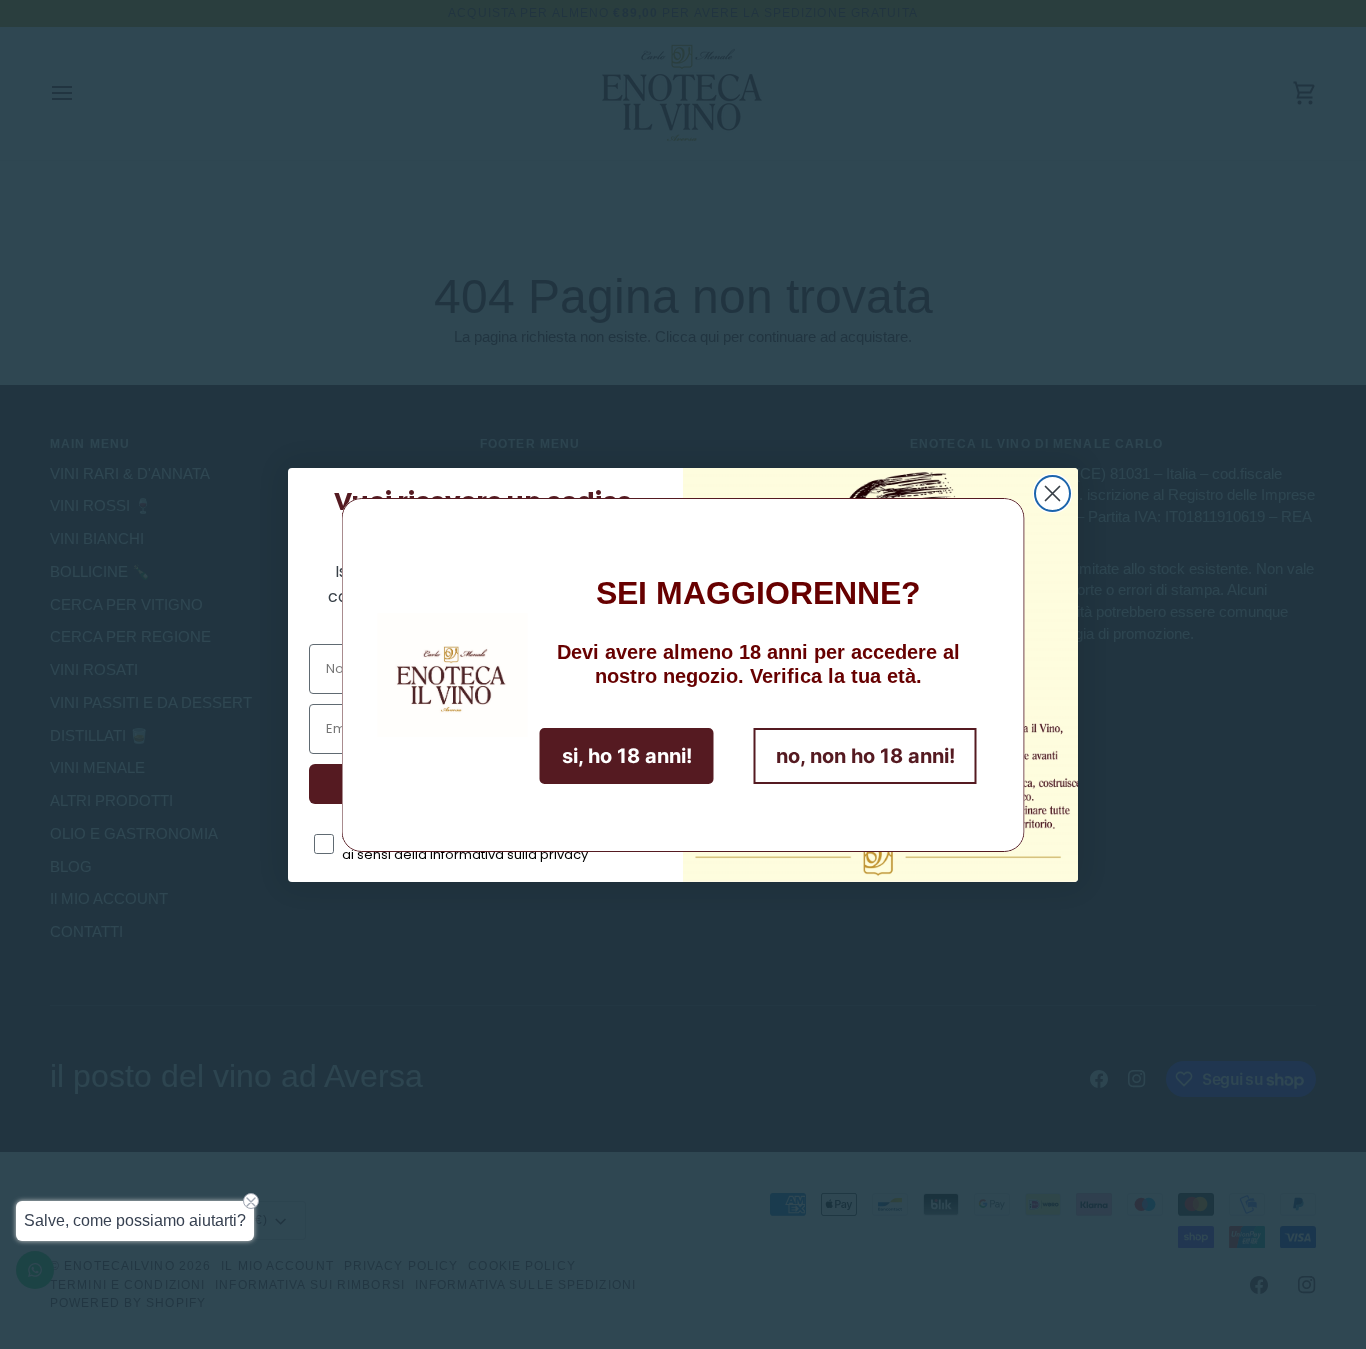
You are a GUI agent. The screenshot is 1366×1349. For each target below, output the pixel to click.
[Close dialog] (1052, 493)
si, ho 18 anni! (627, 756)
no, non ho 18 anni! (865, 756)
